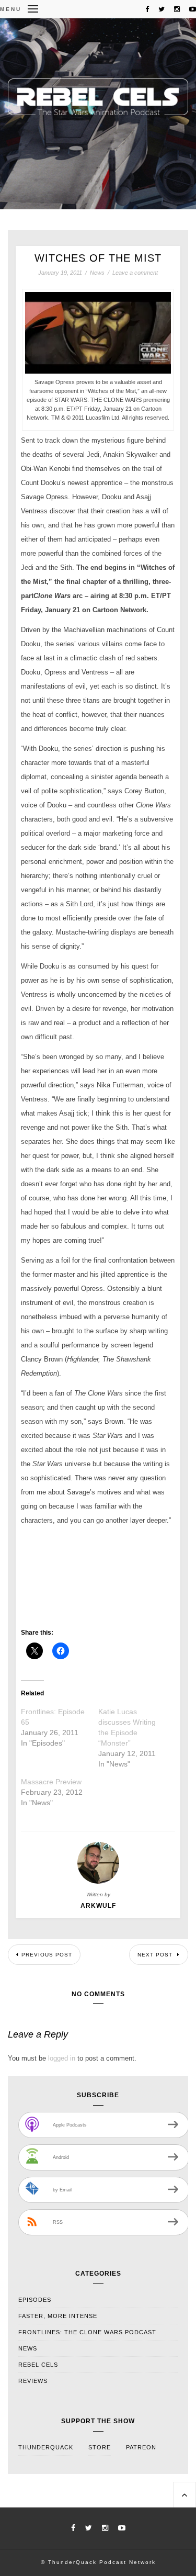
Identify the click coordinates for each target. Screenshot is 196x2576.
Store (100, 2447)
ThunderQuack (46, 2447)
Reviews (33, 2381)
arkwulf (98, 1906)
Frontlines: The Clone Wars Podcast (87, 2332)
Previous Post (47, 1955)
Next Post (156, 1955)
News (97, 273)
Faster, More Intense (58, 2316)
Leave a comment (135, 273)
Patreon (141, 2447)
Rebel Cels (38, 2365)
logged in (62, 2058)
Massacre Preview (51, 1782)
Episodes (35, 2300)
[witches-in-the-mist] (98, 371)
